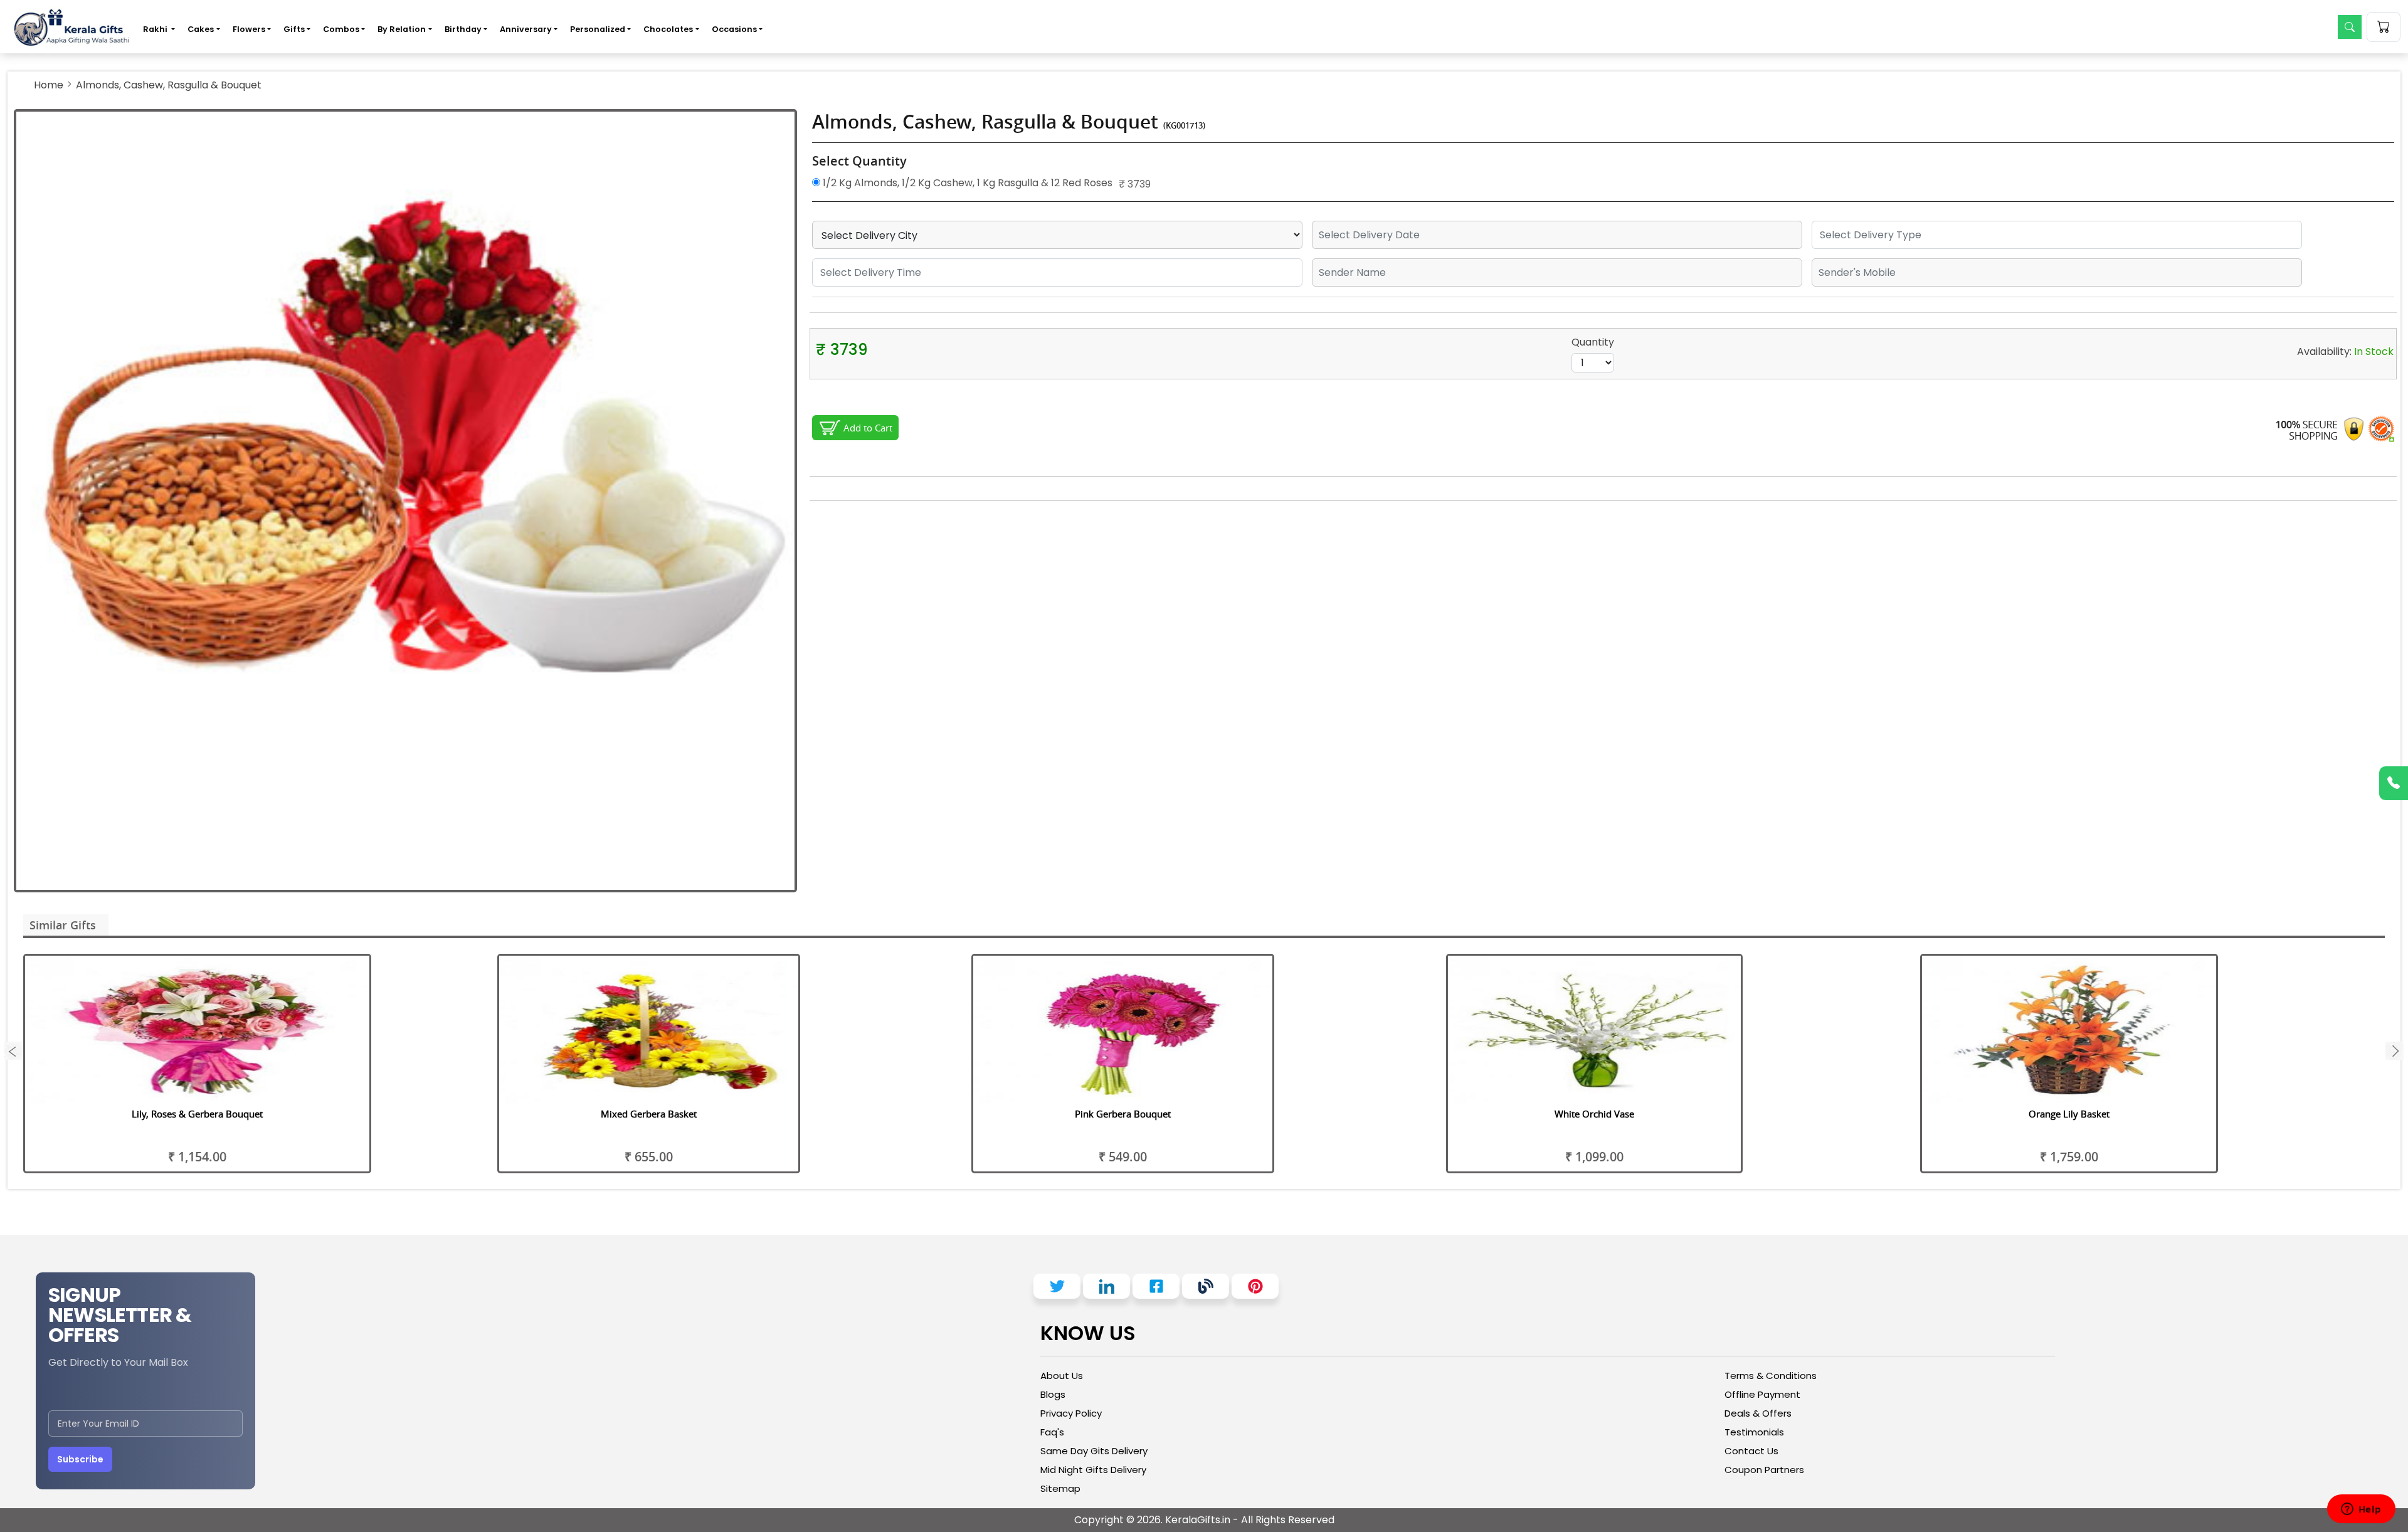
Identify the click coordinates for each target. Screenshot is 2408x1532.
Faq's (1052, 1432)
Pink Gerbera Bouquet (1123, 1114)
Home (49, 85)
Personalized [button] (598, 29)
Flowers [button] (249, 29)
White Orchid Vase (1594, 1114)
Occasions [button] (734, 29)
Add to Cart (868, 428)
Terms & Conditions (1771, 1376)
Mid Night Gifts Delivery (1093, 1470)
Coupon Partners (1764, 1470)
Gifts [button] (294, 29)
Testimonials (1754, 1432)
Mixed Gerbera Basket (649, 1114)
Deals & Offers (1758, 1413)
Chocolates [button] (668, 29)
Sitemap (1060, 1488)
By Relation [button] (402, 29)
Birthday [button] (463, 29)
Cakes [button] (201, 29)
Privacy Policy (1071, 1413)
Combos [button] (341, 29)
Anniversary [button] (526, 29)
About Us (1062, 1376)
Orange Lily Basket (2069, 1114)
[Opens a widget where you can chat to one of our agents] (2361, 1510)
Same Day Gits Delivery (1094, 1451)
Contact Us (1751, 1451)
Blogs (1053, 1394)
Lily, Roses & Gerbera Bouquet (197, 1114)
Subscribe (80, 1459)
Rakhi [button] (156, 29)
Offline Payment (1762, 1394)
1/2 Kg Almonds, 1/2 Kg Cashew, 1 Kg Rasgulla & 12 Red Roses (966, 183)
